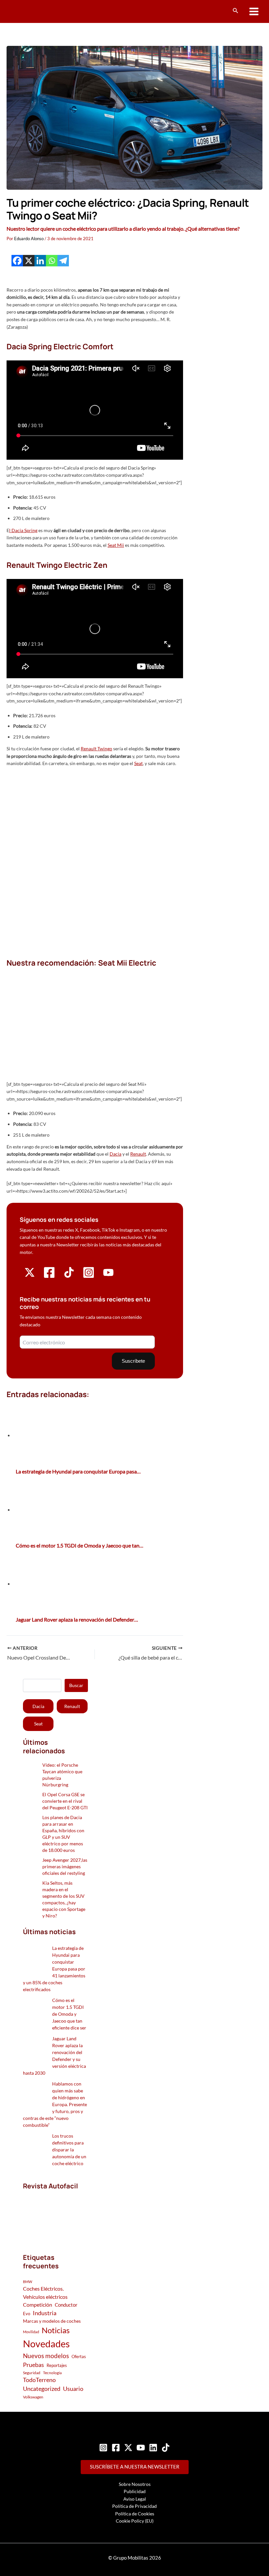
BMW (28, 2282)
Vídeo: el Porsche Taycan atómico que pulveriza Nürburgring (62, 1775)
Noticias (56, 2330)
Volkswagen (33, 2397)
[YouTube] (141, 2448)
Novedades (46, 2344)
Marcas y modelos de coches (52, 2321)
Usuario (73, 2389)
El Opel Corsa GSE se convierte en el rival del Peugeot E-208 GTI (65, 1801)
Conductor (66, 2305)
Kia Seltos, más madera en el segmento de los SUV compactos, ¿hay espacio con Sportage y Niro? (64, 1899)
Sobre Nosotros (135, 2484)
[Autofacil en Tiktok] (69, 1276)
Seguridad (32, 2373)
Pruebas (33, 2365)
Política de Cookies (135, 2514)
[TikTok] (166, 2448)
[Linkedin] (40, 261)
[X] (29, 261)
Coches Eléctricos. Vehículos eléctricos (45, 2292)
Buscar (76, 1685)
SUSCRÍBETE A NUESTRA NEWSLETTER (135, 2467)
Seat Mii (116, 545)
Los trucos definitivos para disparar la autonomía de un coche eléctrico (69, 2150)
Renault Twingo (96, 749)
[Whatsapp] (52, 261)
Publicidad (135, 2491)
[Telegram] (63, 261)
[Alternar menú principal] (254, 12)
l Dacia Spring (23, 530)
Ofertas (79, 2356)
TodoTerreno (39, 2380)
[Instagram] (103, 2448)
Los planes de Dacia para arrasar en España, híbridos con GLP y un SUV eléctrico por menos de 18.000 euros (63, 1834)
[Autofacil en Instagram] (89, 1277)
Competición (38, 2305)
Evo (27, 2314)
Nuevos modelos (46, 2356)
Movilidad (31, 2332)
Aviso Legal (135, 2499)
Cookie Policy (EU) (135, 2521)
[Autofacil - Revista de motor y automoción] (31, 11)
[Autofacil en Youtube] (108, 1275)
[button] (236, 11)
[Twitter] (128, 2448)
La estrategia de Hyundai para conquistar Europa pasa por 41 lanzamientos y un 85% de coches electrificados (54, 1969)
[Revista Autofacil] (55, 2214)
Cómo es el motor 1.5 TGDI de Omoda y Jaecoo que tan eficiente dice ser (69, 2014)
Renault (138, 1154)
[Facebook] (17, 261)
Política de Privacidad (134, 2506)
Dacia (115, 1154)
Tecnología (52, 2373)
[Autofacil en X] (30, 1276)
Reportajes (57, 2365)
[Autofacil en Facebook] (49, 1277)
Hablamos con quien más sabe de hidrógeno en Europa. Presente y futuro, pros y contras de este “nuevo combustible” (55, 2104)
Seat (138, 763)
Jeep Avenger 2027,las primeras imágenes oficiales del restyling (65, 1866)
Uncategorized (42, 2389)
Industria (45, 2313)
